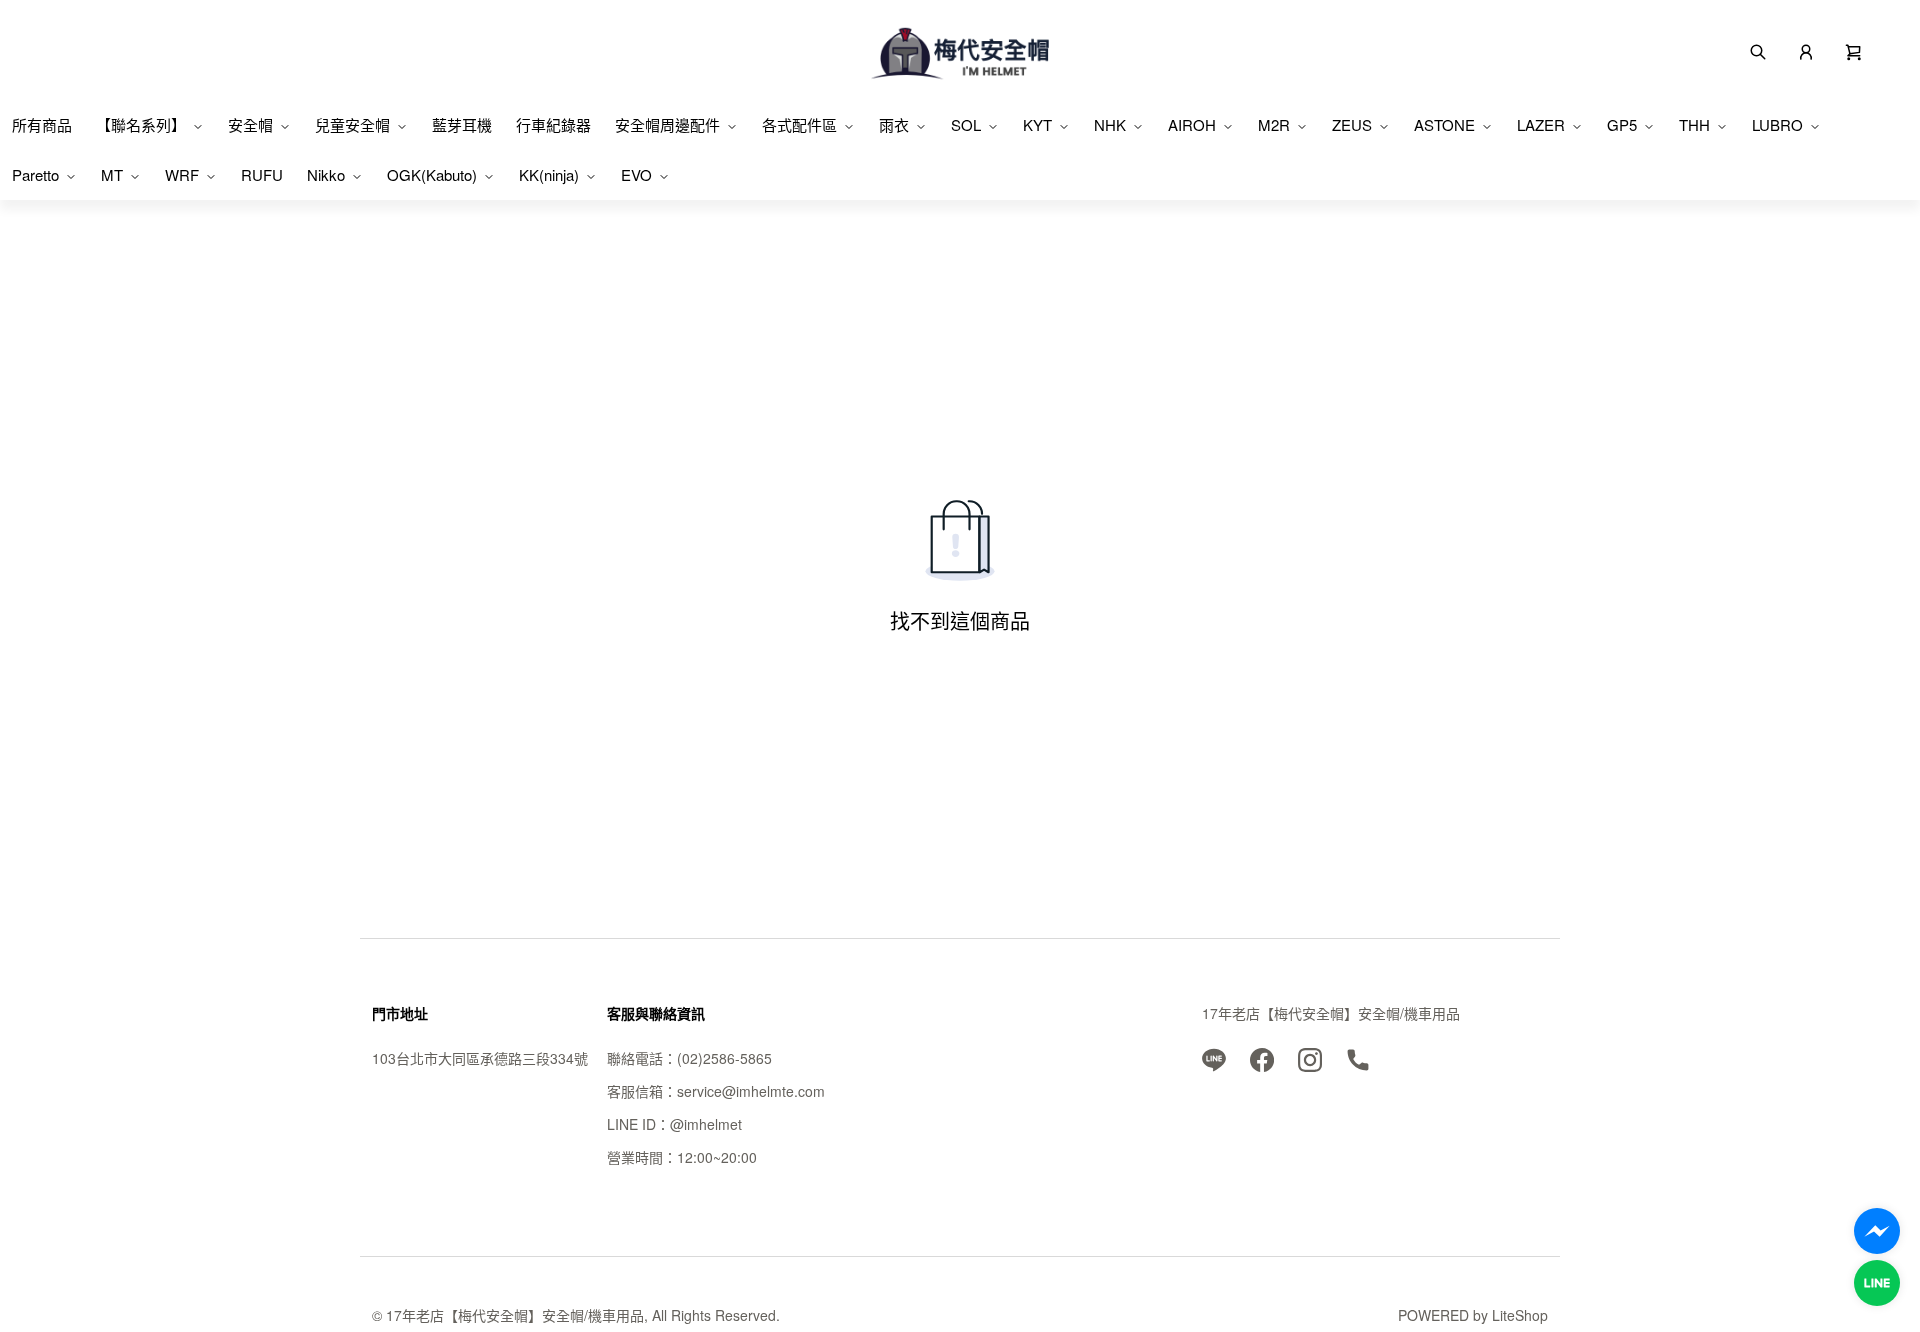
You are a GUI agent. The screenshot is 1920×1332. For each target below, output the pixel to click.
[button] (1854, 50)
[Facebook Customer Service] (1877, 1231)
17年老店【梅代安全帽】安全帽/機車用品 (1331, 1013)
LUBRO (1777, 124)
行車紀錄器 (553, 124)
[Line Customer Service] (1877, 1283)
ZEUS (1352, 124)
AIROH (1192, 124)
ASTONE (1444, 124)
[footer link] (1214, 1058)
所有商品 (42, 124)
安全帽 (250, 124)
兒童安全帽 (352, 124)
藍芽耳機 (462, 124)
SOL (966, 124)
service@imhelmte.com (751, 1091)
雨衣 (894, 124)
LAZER (1541, 124)
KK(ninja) (549, 174)
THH (1694, 124)
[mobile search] (1758, 50)
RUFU (262, 174)
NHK (1110, 124)
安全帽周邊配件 (667, 124)
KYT (1037, 124)
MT (112, 174)
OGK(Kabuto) (432, 174)
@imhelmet (706, 1124)
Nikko (326, 174)
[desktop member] (1806, 50)
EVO (636, 174)
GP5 (1622, 124)
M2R (1274, 124)
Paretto (35, 174)
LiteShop (1520, 1315)
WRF (182, 174)
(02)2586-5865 (724, 1058)
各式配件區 (799, 124)
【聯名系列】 (141, 124)
